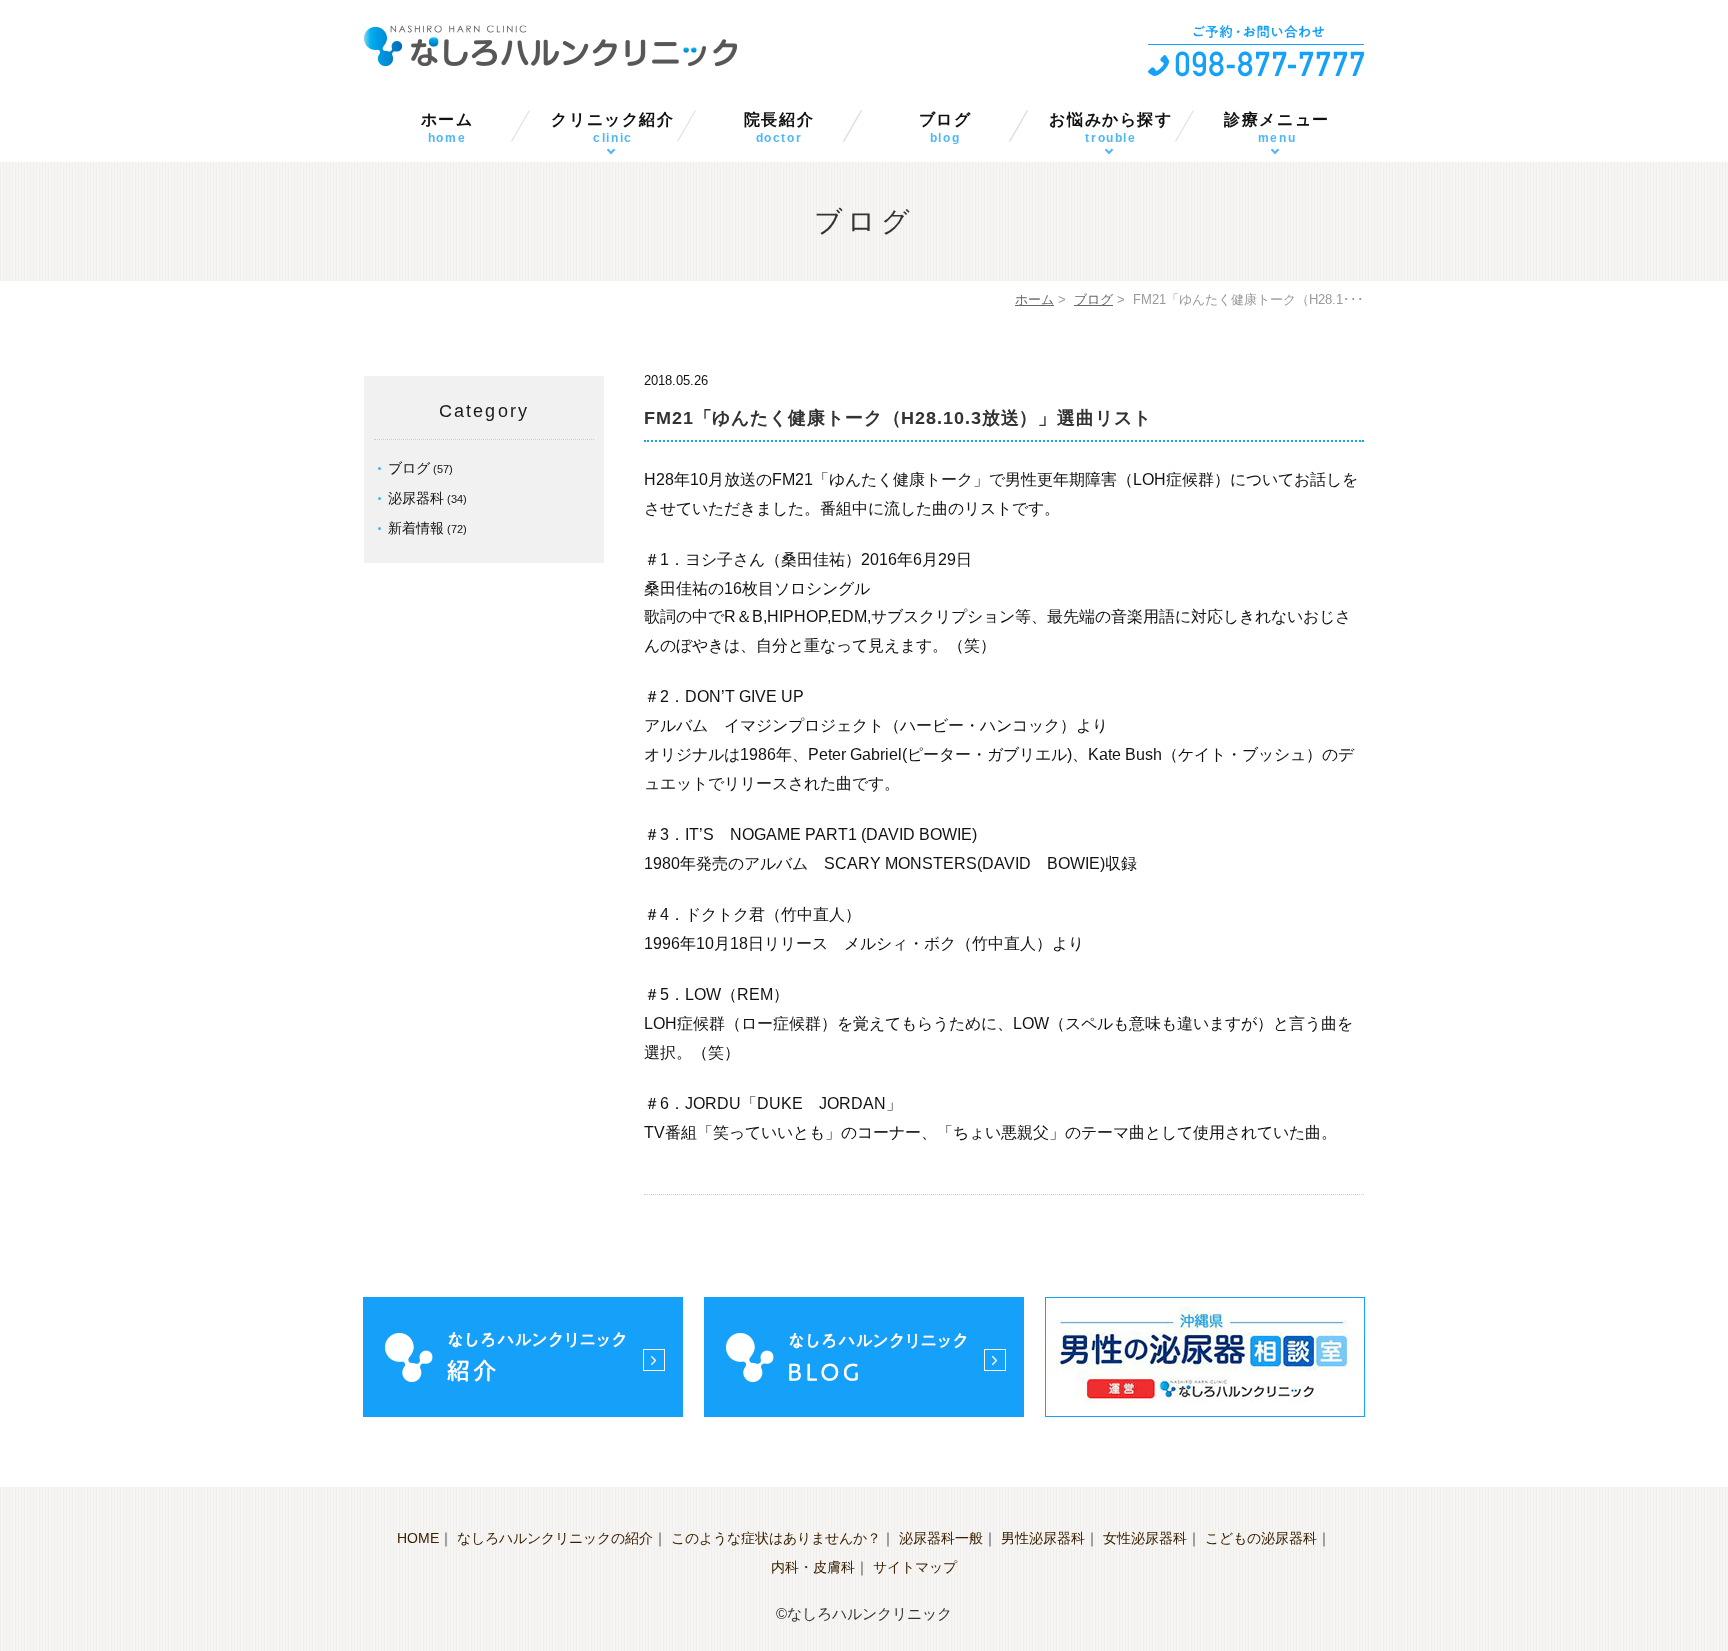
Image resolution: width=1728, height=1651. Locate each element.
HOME (418, 1538)
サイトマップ (915, 1567)
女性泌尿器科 (1145, 1538)
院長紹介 (779, 128)
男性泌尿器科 (1043, 1538)
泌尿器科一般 (941, 1538)
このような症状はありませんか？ (776, 1538)
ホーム (447, 128)
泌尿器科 (416, 498)
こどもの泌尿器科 (1261, 1538)
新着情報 (416, 528)
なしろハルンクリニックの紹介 (555, 1538)
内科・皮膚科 (813, 1567)
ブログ (945, 128)
